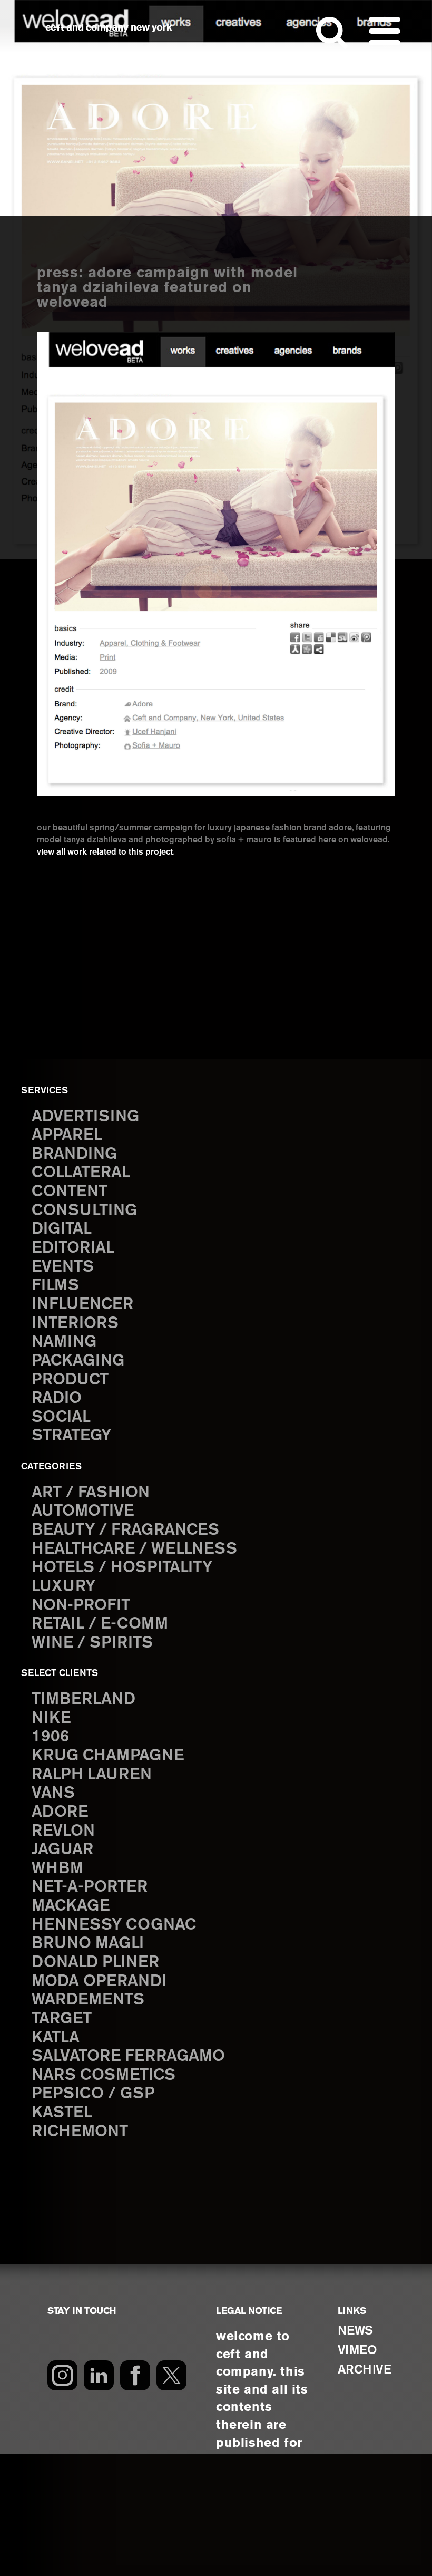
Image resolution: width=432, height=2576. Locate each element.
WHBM (57, 1869)
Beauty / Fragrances (125, 1530)
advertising (85, 1117)
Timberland (84, 1699)
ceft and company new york (109, 28)
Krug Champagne (108, 1756)
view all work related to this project (105, 852)
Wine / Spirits (92, 1643)
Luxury (63, 1587)
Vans (53, 1793)
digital (62, 1229)
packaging (78, 1361)
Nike (51, 1718)
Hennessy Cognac (114, 1925)
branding (74, 1154)
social (61, 1417)
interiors (75, 1324)
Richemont (80, 2132)
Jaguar (62, 1850)
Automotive (83, 1511)
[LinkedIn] (99, 2375)
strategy (71, 1436)
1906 (50, 1737)
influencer (82, 1305)
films (55, 1286)
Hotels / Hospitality (122, 1568)
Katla (56, 2038)
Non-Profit (81, 1606)
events (63, 1267)
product (70, 1380)
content (70, 1192)
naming (64, 1342)
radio (57, 1398)
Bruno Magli (88, 1944)
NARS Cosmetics (104, 2075)
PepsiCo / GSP (93, 2094)
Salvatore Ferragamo (128, 2056)
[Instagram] (62, 2375)
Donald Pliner (95, 1963)
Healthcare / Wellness (134, 1549)
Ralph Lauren (92, 1775)
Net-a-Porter (90, 1887)
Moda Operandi (99, 1982)
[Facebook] (135, 2375)
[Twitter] (171, 2375)
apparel (67, 1135)
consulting (84, 1211)
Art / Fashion (91, 1493)
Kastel (62, 2113)
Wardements (88, 2000)
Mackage (71, 1906)
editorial (73, 1248)
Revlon (63, 1831)
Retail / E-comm (100, 1624)
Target (62, 2019)
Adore (60, 1812)
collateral (81, 1173)
